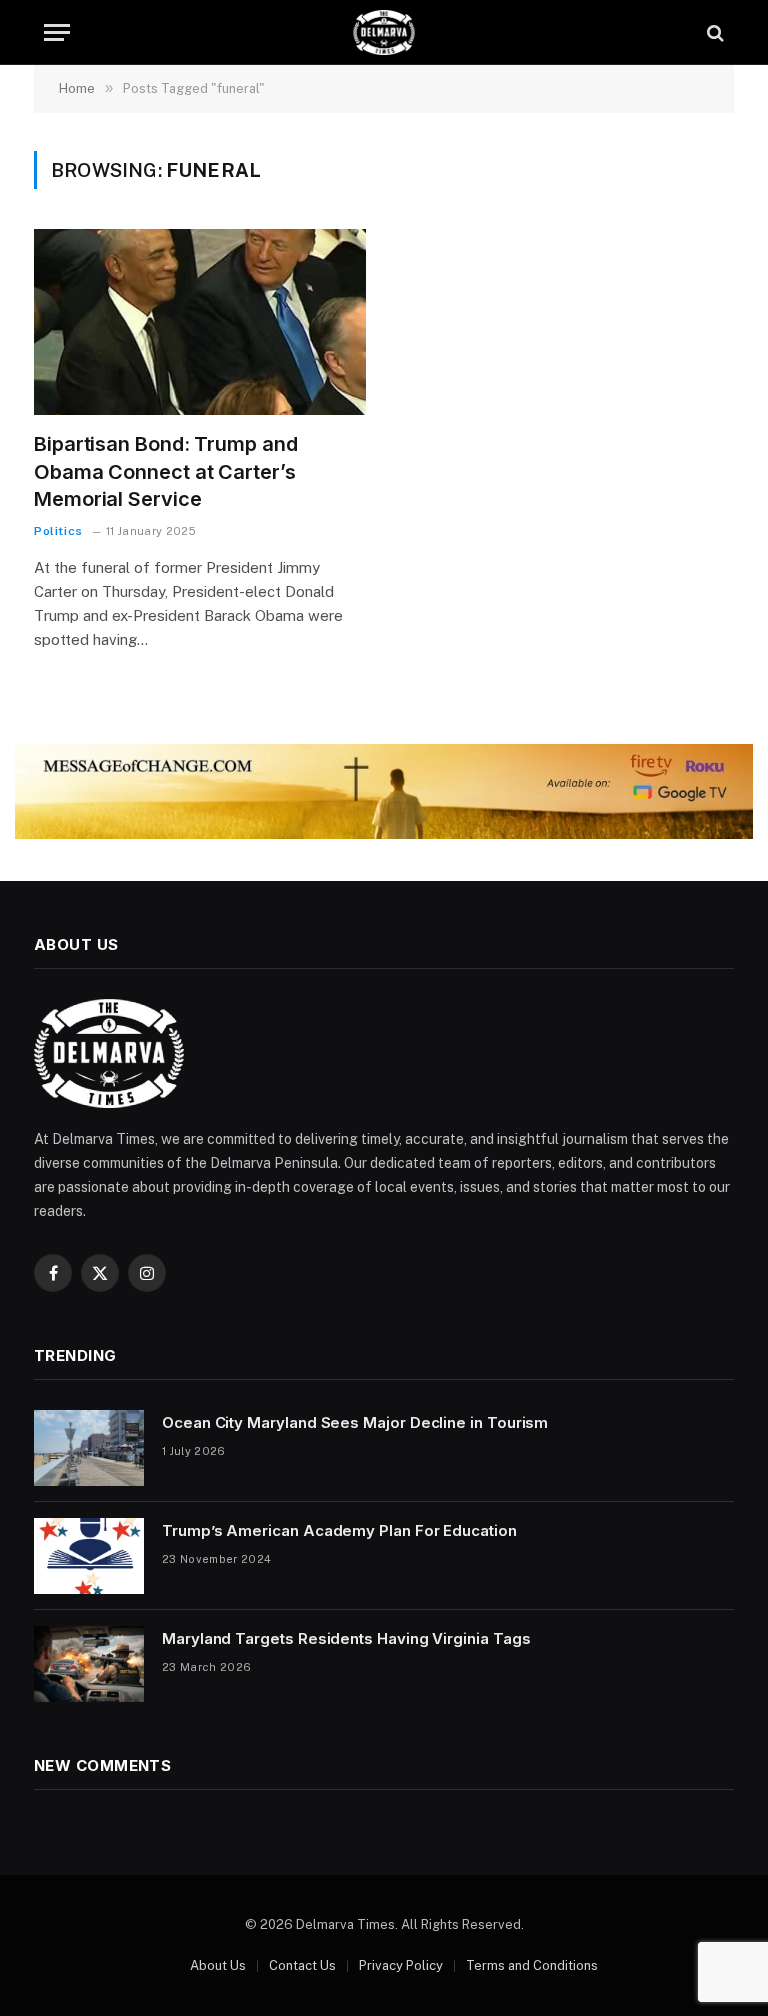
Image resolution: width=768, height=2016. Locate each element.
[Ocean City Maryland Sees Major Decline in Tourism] (89, 1448)
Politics (58, 531)
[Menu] (57, 32)
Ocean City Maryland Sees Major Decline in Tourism (355, 1422)
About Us (218, 1965)
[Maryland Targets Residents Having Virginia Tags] (89, 1664)
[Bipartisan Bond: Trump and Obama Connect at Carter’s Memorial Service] (200, 322)
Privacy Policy (401, 1965)
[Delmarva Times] (384, 32)
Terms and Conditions (532, 1965)
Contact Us (302, 1965)
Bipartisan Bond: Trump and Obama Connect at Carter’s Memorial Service (165, 471)
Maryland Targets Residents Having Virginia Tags (346, 1638)
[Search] (713, 32)
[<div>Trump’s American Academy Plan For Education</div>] (89, 1556)
